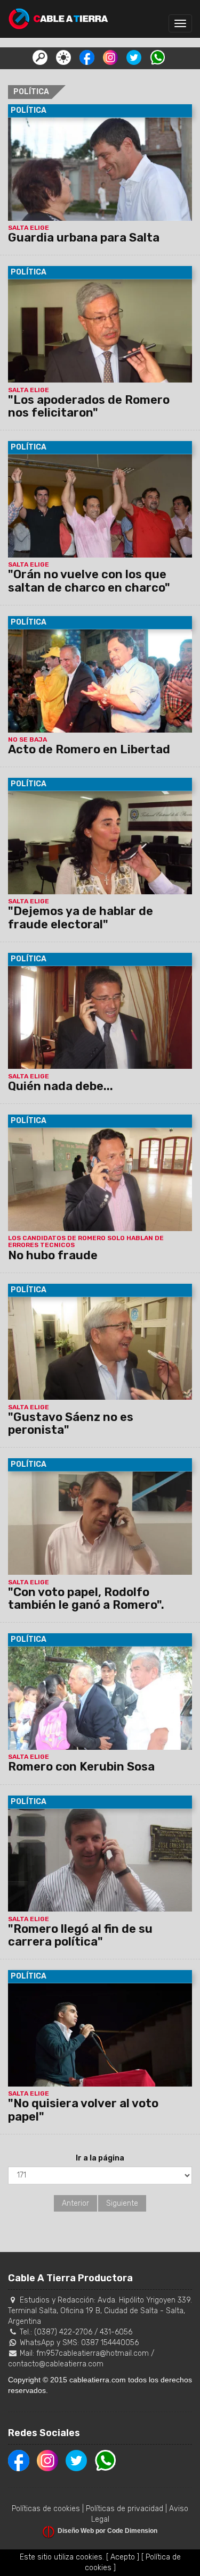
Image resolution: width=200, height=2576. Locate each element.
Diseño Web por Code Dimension (107, 2531)
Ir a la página (100, 2158)
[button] (40, 57)
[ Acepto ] (123, 2557)
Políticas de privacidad (125, 2509)
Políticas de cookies (46, 2509)
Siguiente (122, 2203)
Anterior (75, 2203)
